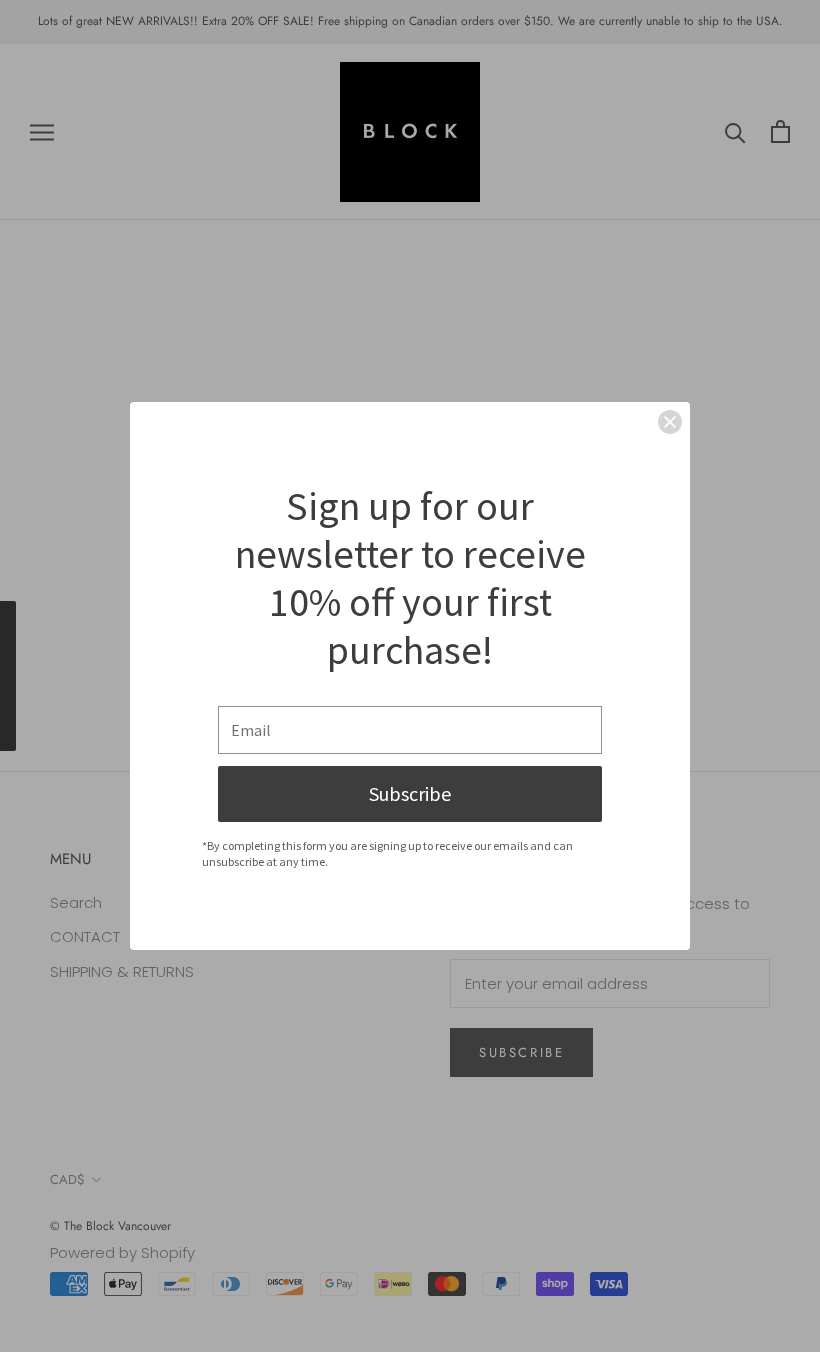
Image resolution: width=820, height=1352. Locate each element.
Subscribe (410, 793)
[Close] (670, 422)
